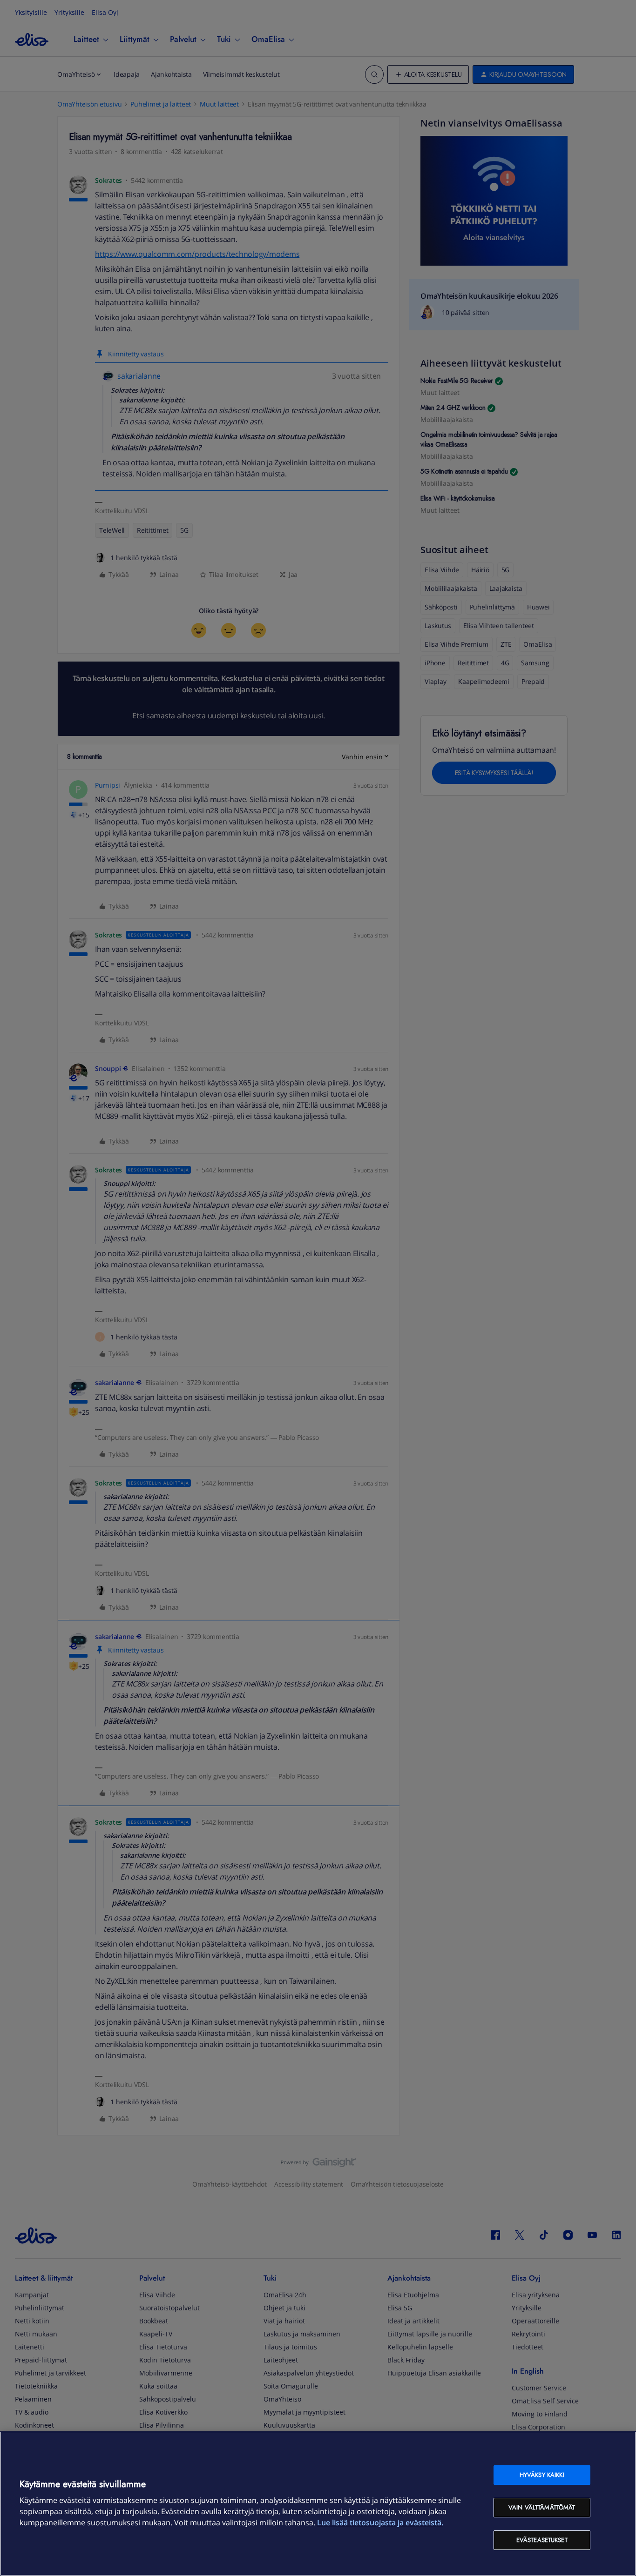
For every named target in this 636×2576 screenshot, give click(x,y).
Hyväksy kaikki (542, 2475)
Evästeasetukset (542, 2540)
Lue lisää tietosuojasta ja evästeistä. (380, 2522)
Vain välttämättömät (542, 2507)
